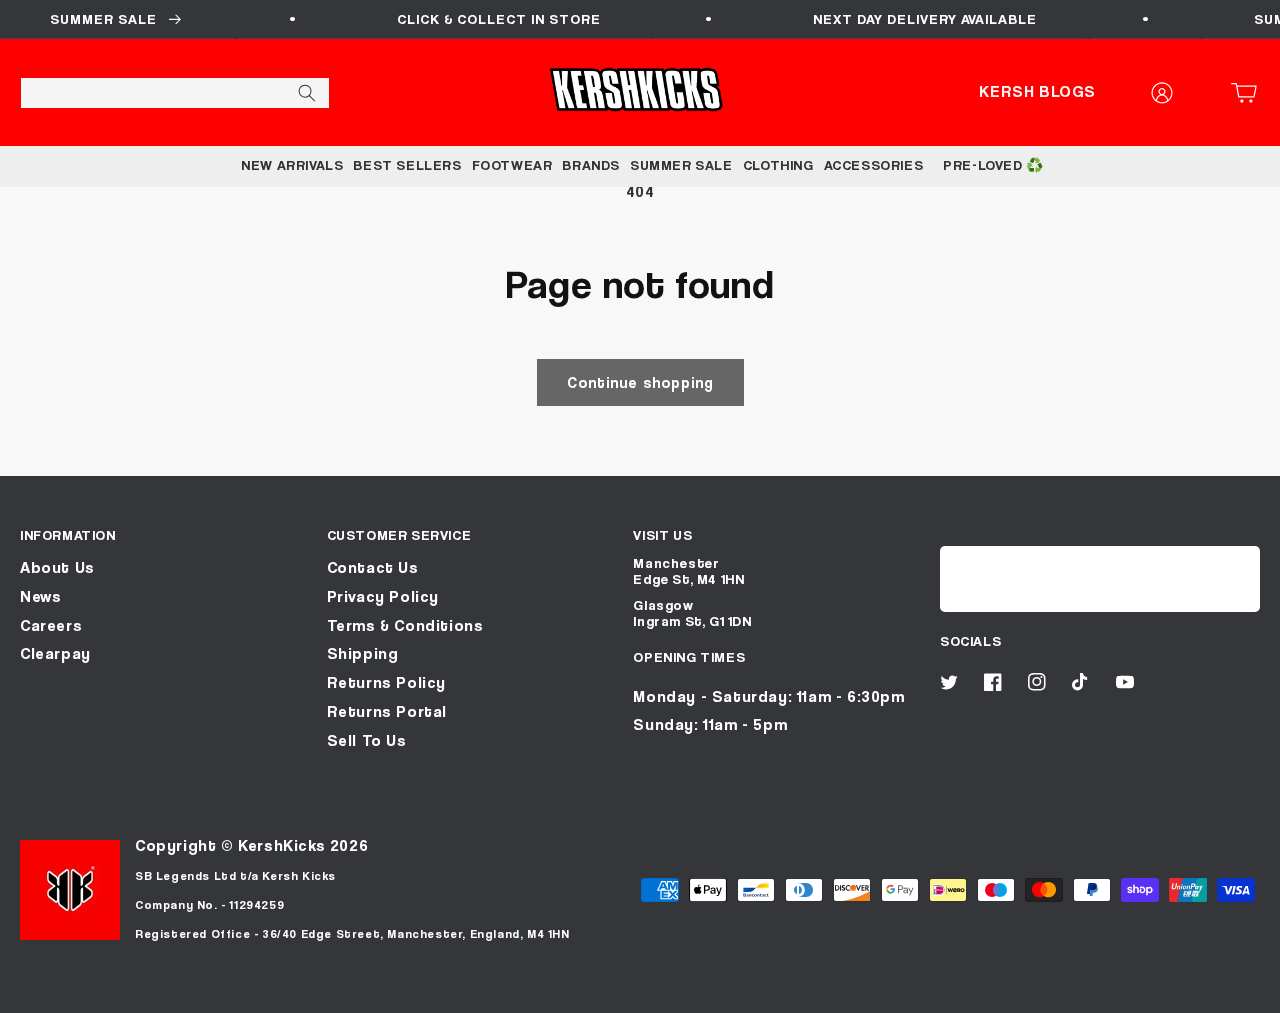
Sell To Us (367, 740)
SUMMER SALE (681, 164)
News (40, 596)
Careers (51, 625)
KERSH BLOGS (1037, 91)
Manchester (676, 562)
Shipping (363, 653)
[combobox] (175, 93)
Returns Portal (387, 711)
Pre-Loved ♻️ (993, 164)
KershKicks (281, 845)
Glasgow (663, 604)
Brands (591, 164)
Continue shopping (640, 382)
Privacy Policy (383, 596)
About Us (57, 567)
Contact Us (373, 567)
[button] (1250, 93)
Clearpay (55, 653)
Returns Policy (386, 682)
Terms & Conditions (405, 625)
